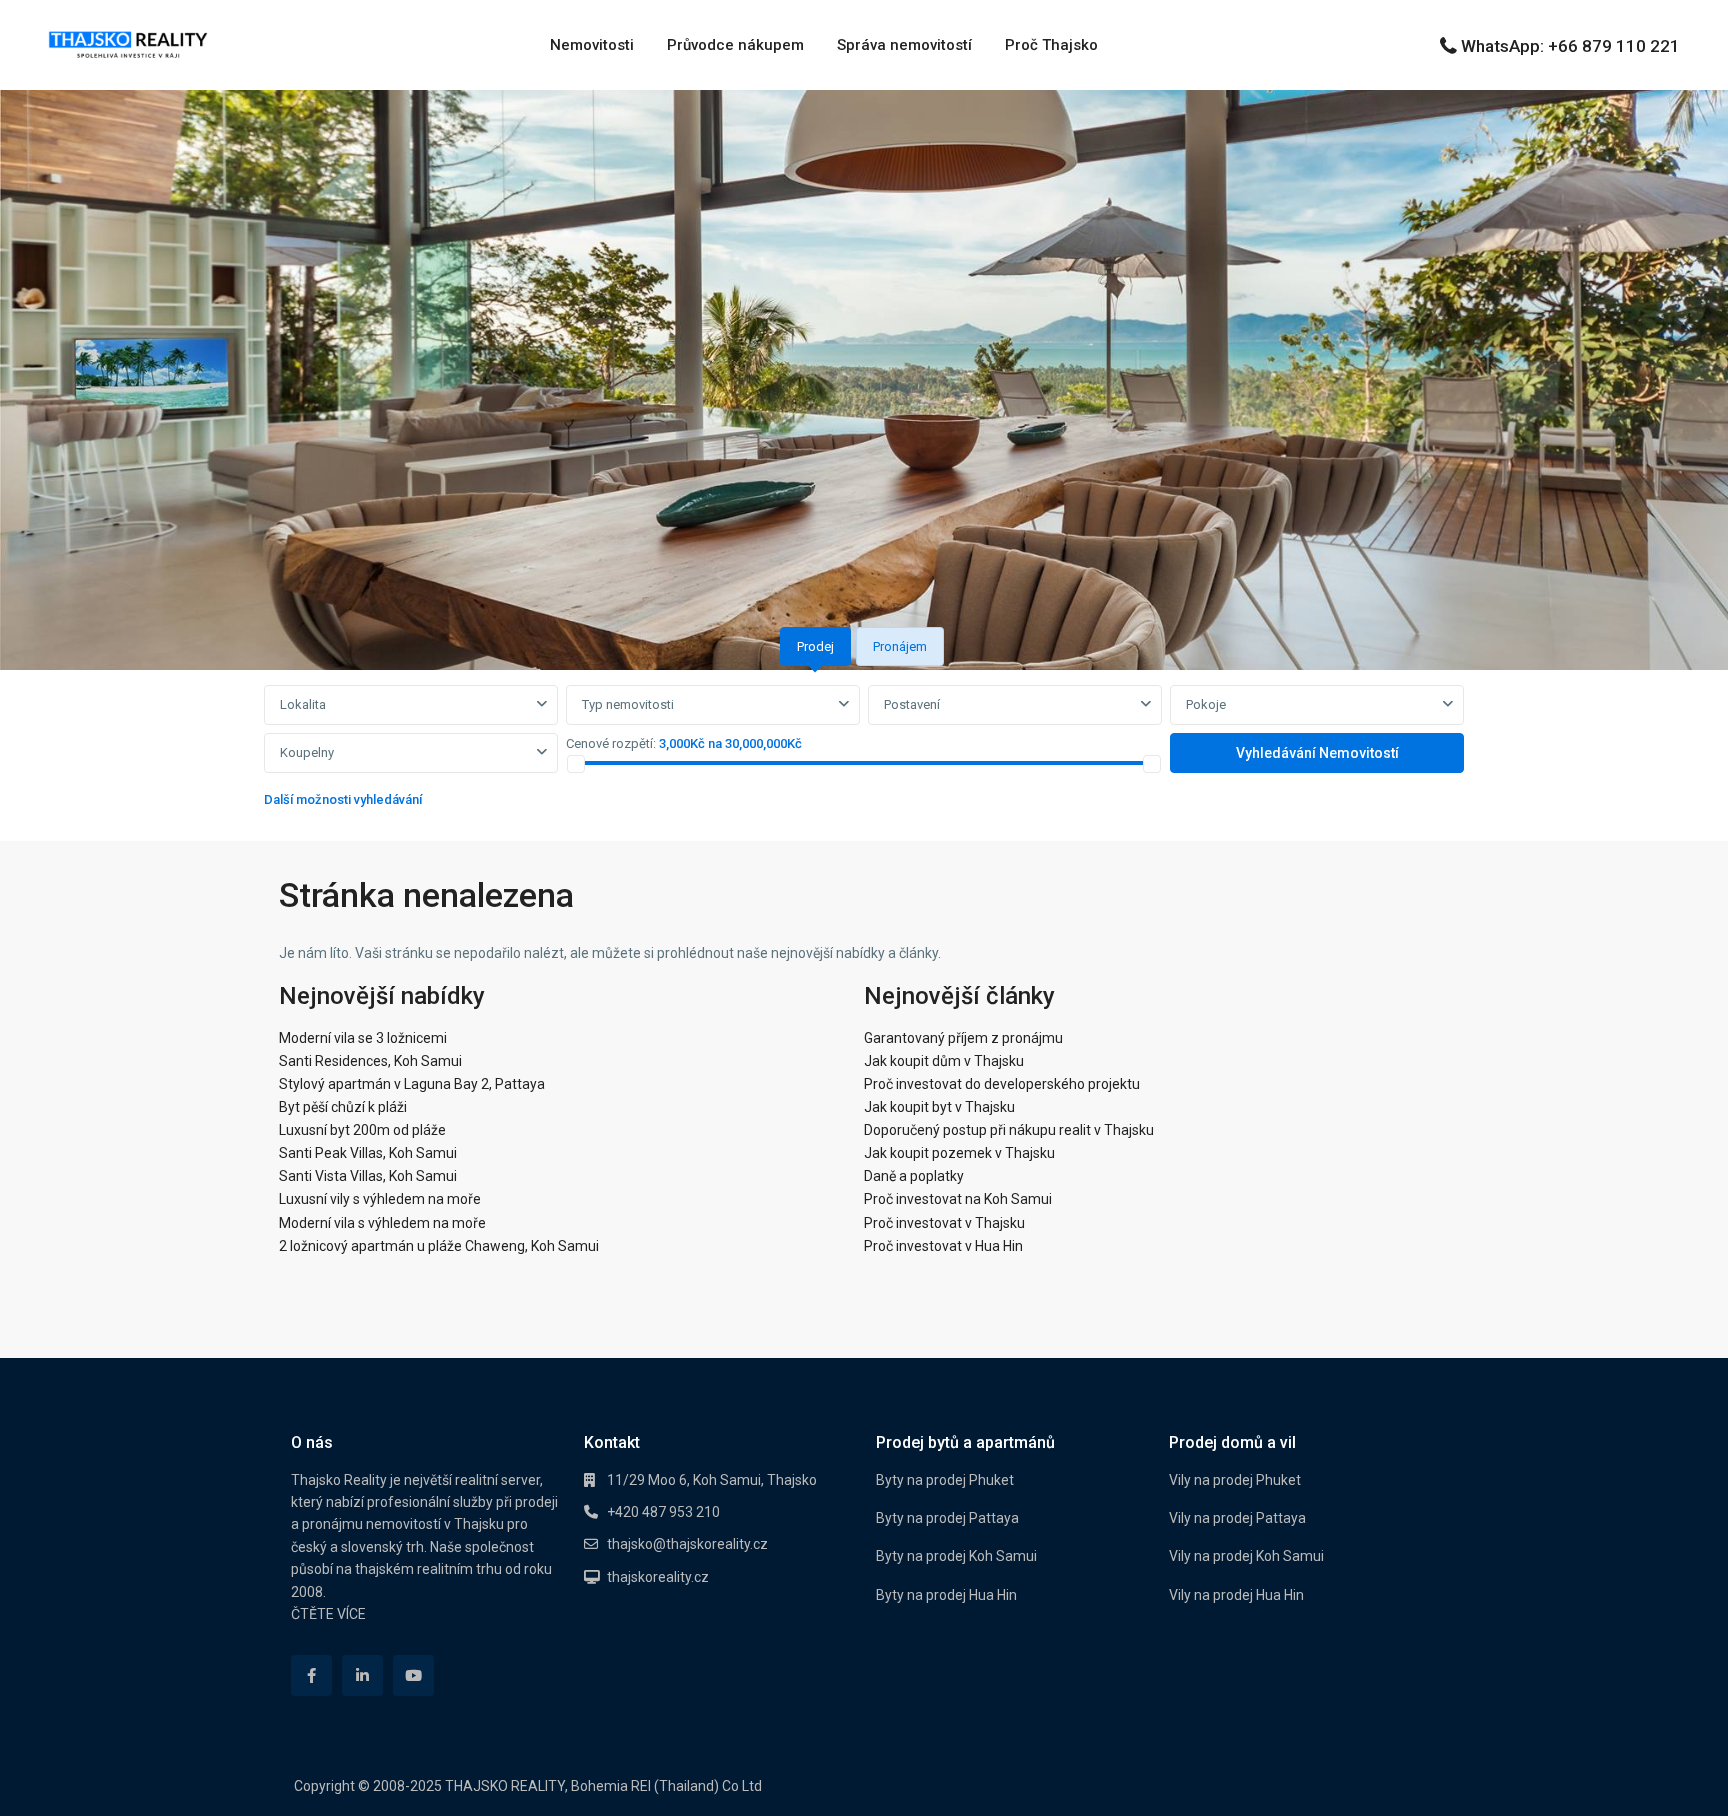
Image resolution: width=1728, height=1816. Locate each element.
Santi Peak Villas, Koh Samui (368, 1153)
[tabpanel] (864, 751)
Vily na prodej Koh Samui (1246, 1556)
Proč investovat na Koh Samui (958, 1199)
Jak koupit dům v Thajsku (944, 1061)
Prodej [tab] (815, 646)
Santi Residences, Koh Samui (370, 1061)
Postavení (912, 704)
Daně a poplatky (914, 1176)
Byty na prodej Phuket (945, 1480)
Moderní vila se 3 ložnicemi (363, 1038)
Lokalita (303, 704)
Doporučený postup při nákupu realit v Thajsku (1009, 1130)
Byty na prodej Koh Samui (956, 1556)
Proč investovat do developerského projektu (1002, 1084)
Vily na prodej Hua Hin (1236, 1595)
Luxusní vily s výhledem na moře (380, 1199)
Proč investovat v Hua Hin (943, 1246)
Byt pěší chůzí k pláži (343, 1107)
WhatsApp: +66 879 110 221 (1570, 46)
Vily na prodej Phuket (1235, 1480)
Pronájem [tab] (900, 646)
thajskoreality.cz (658, 1577)
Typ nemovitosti (628, 704)
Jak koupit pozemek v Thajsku (959, 1153)
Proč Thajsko (1051, 45)
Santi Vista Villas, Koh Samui (368, 1176)
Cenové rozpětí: (611, 743)
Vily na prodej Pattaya (1237, 1518)
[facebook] (311, 1675)
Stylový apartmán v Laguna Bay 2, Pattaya (412, 1084)
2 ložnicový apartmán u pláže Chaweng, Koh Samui (439, 1246)
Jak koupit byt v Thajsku (939, 1107)
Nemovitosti (592, 45)
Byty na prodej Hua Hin (946, 1595)
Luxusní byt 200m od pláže (362, 1130)
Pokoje (1206, 704)
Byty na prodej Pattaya (947, 1518)
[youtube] (413, 1675)
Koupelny (307, 752)
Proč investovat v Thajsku (944, 1223)
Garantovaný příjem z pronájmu (963, 1038)
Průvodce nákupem (735, 45)
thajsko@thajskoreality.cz (687, 1544)
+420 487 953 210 (663, 1512)
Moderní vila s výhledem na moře (382, 1223)
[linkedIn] (362, 1675)
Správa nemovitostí (904, 45)
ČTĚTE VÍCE (328, 1614)
